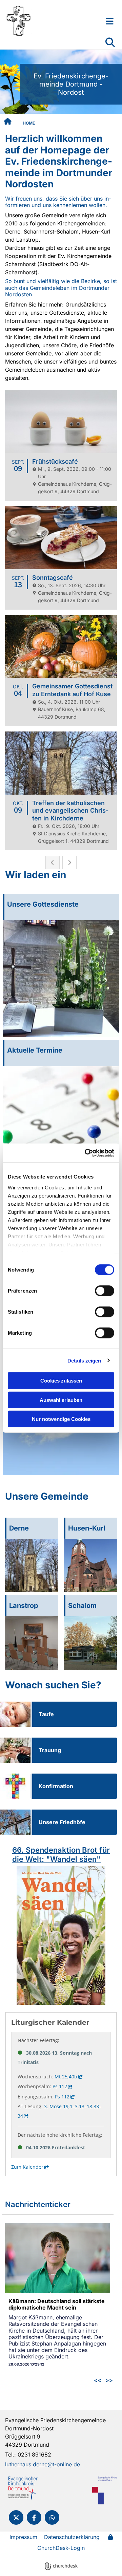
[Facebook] (34, 2517)
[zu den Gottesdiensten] (61, 979)
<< (98, 2380)
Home (29, 123)
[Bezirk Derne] (32, 1565)
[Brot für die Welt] (61, 1935)
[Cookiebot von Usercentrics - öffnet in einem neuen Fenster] (86, 1153)
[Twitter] (16, 2517)
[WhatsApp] (52, 2517)
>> (109, 2380)
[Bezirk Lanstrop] (32, 1643)
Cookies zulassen (61, 1381)
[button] (102, 21)
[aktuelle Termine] (61, 1125)
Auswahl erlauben (61, 1400)
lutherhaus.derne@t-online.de (43, 2464)
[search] (110, 42)
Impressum (23, 2537)
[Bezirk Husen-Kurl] (90, 1565)
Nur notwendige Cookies (61, 1419)
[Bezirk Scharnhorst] (90, 1643)
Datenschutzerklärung (72, 2537)
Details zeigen (84, 1360)
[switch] (105, 1291)
